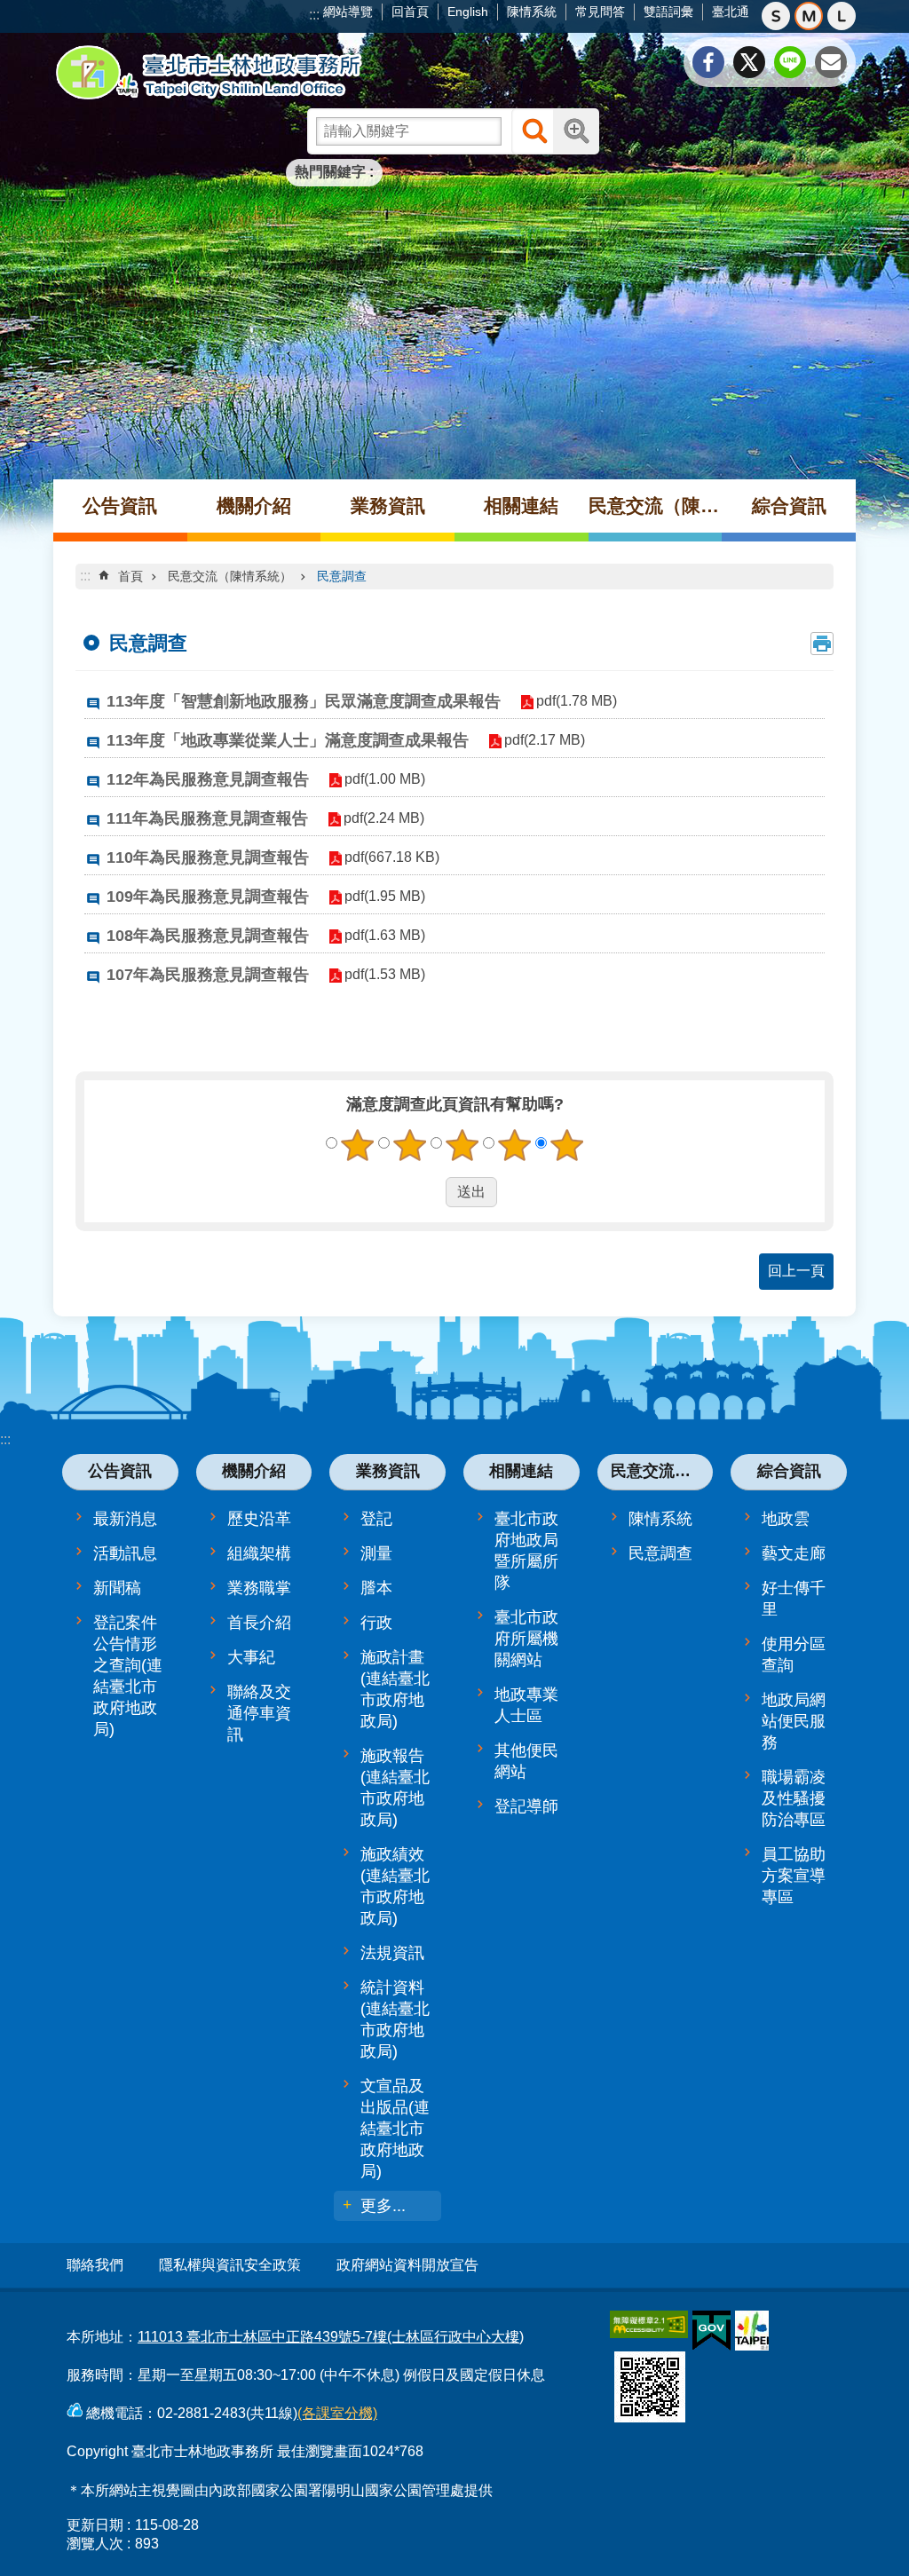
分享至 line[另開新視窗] (790, 62)
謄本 (376, 1588)
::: (314, 15)
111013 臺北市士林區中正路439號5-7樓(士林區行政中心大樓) (331, 2337)
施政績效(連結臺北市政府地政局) (395, 1886)
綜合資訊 (789, 506)
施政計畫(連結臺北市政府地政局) (395, 1689)
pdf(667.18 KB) (392, 857)
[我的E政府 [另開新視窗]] (711, 2331)
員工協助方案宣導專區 (794, 1876)
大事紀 (251, 1657)
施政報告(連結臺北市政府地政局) (395, 1788)
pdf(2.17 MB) (545, 740)
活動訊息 (125, 1553)
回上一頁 (796, 1271)
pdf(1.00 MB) (385, 779)
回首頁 (410, 12)
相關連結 (521, 506)
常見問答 (600, 12)
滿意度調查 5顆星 (567, 1145)
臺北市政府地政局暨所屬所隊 (526, 1551)
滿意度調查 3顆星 (462, 1145)
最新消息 (125, 1519)
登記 (376, 1519)
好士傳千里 (794, 1599)
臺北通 (731, 12)
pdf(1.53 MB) (385, 974)
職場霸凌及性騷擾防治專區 (794, 1798)
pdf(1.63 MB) (385, 935)
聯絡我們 (95, 2265)
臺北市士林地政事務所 (209, 73)
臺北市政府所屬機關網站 (526, 1639)
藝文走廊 (794, 1553)
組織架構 (259, 1553)
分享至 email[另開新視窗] (831, 62)
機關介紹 (254, 506)
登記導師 (526, 1806)
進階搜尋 (576, 131)
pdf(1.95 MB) (385, 896)
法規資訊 (392, 1953)
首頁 (130, 576)
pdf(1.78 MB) (577, 701)
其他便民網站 (526, 1761)
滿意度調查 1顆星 (358, 1145)
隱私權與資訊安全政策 (230, 2265)
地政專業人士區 (526, 1705)
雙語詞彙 (668, 12)
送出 (429, 1192)
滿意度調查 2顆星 (410, 1145)
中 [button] (809, 16)
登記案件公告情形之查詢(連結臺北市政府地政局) (128, 1676)
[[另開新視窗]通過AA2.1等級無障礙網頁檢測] (649, 2324)
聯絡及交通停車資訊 (259, 1713)
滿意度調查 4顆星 (515, 1145)
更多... (383, 2206)
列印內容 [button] (822, 644)
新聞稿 (117, 1588)
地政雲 (786, 1519)
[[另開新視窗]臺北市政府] (752, 2331)
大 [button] (842, 16)
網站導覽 (348, 12)
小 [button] (776, 16)
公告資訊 (120, 506)
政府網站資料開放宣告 (407, 2265)
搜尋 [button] (534, 131)
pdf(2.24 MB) (384, 818)
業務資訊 (388, 506)
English (468, 12)
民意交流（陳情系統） (656, 506)
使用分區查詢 (794, 1655)
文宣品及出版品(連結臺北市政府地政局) (395, 2129)
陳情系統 (532, 12)
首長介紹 (259, 1623)
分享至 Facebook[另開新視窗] (708, 62)
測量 (376, 1553)
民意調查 (342, 576)
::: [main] (85, 576)
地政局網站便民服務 (794, 1721)
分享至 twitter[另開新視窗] (749, 62)
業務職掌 (259, 1588)
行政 (376, 1623)
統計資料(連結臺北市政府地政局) (395, 2019)
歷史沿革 (259, 1519)
